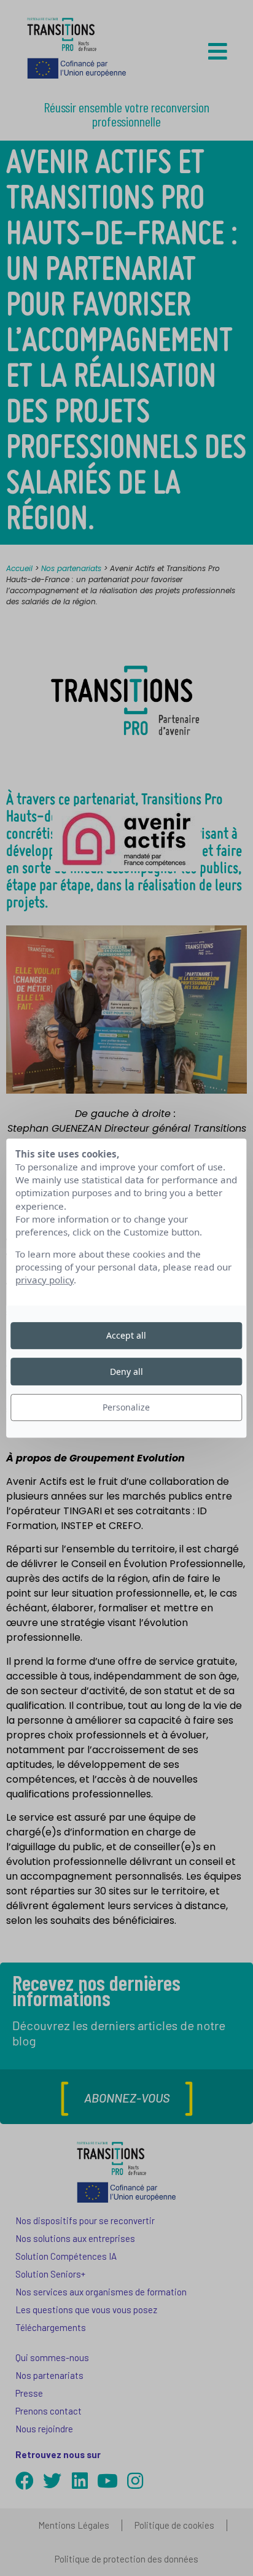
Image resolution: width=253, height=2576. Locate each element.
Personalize (126, 1407)
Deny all (126, 1372)
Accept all (126, 1335)
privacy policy (45, 1280)
